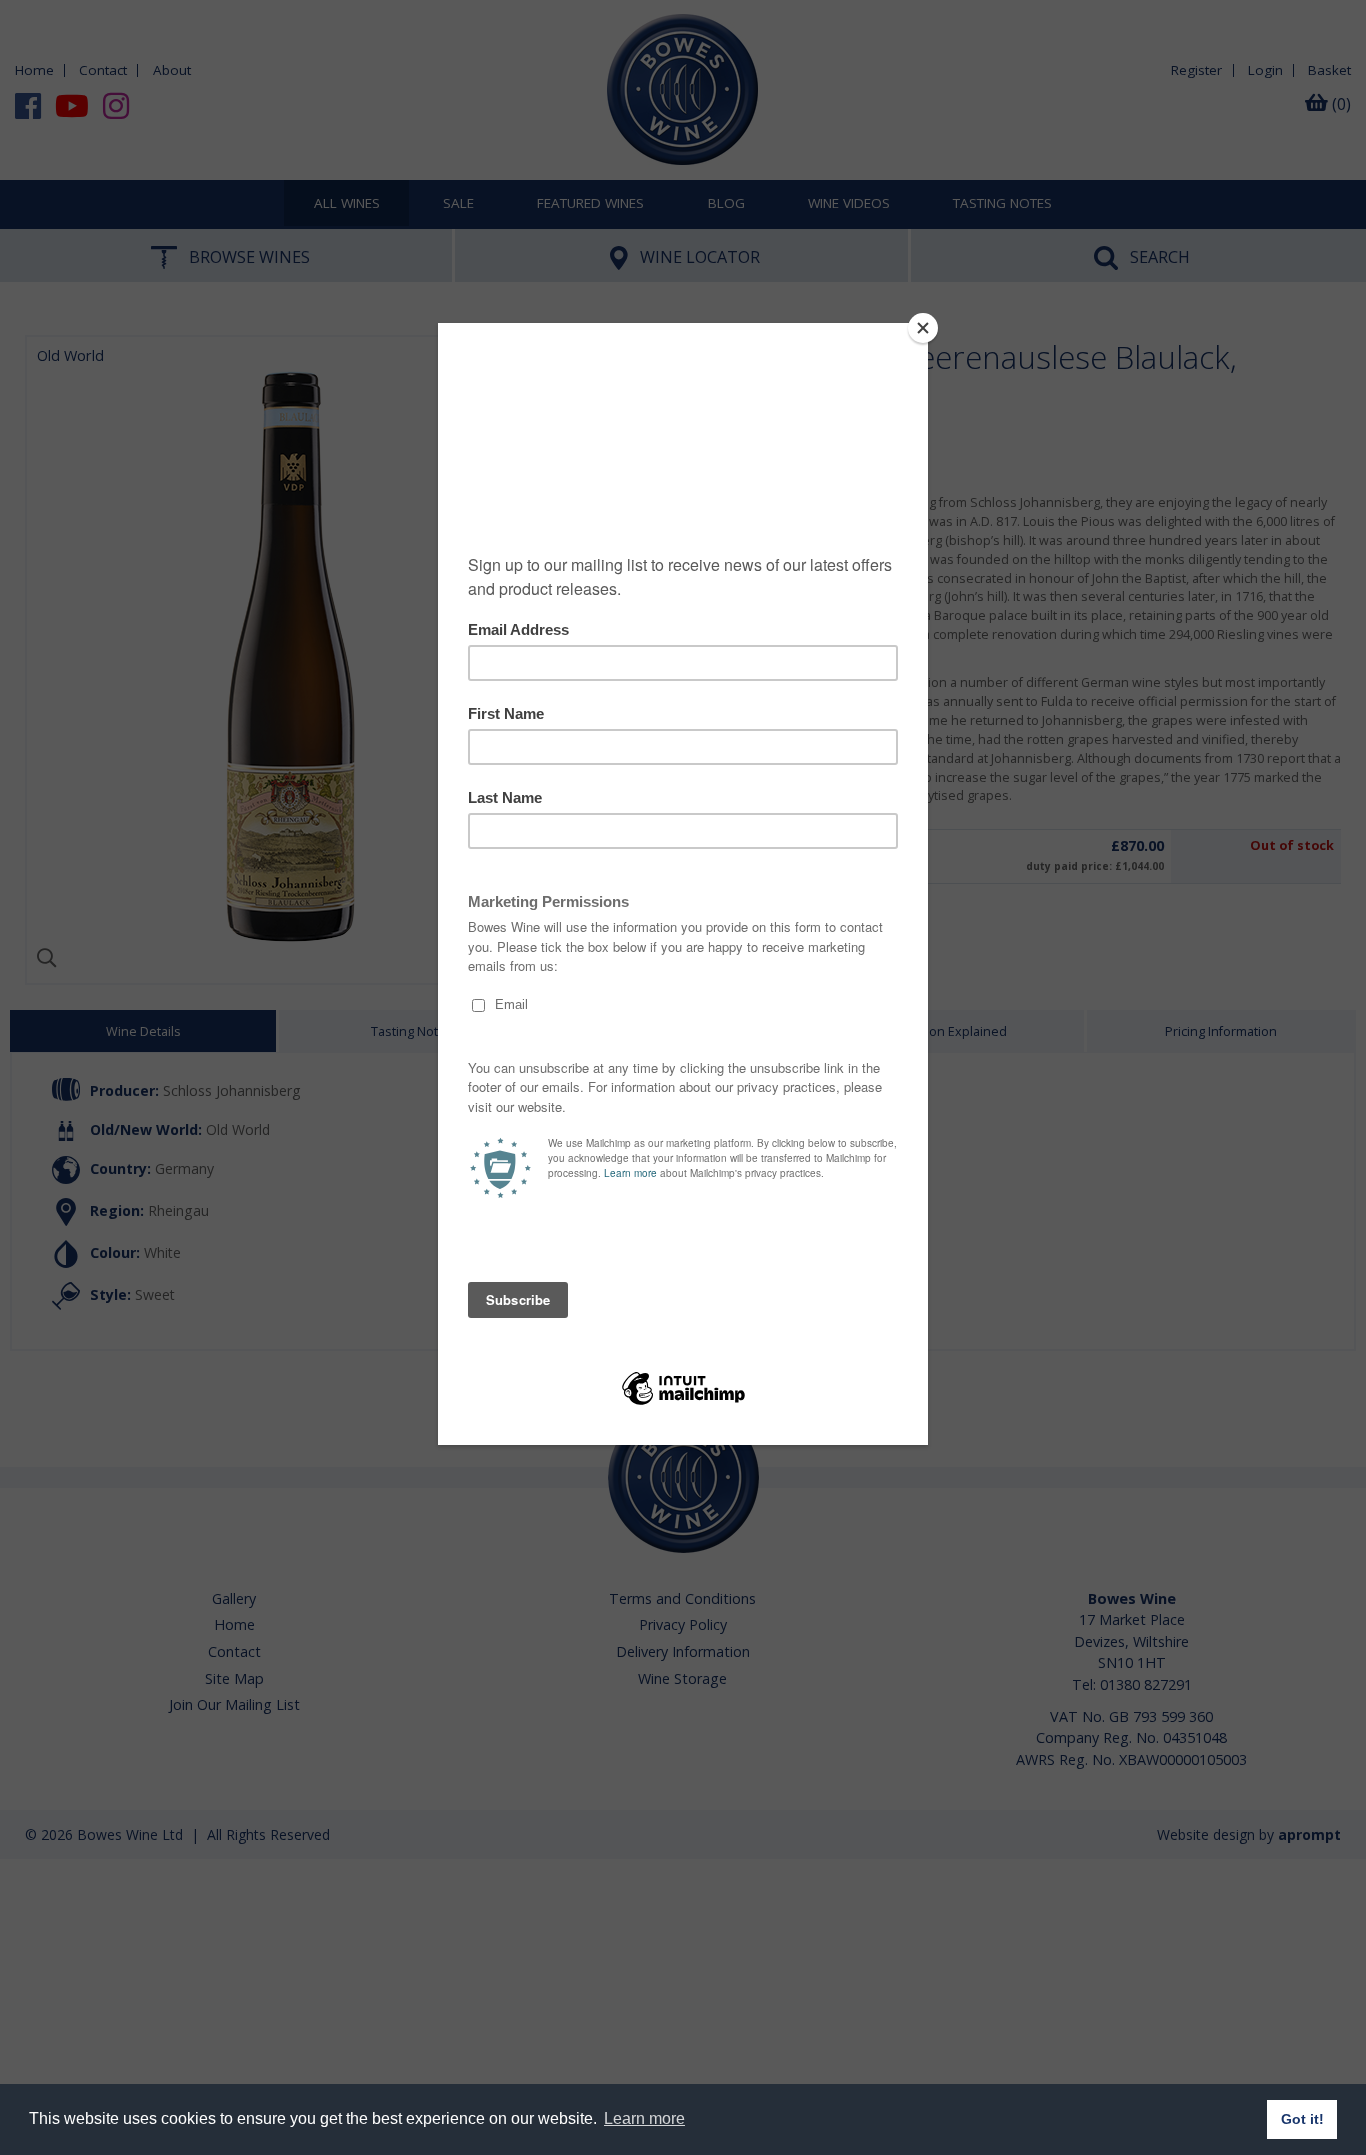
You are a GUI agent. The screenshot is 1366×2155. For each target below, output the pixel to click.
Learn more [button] (644, 2118)
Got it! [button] (1302, 2119)
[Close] (923, 328)
